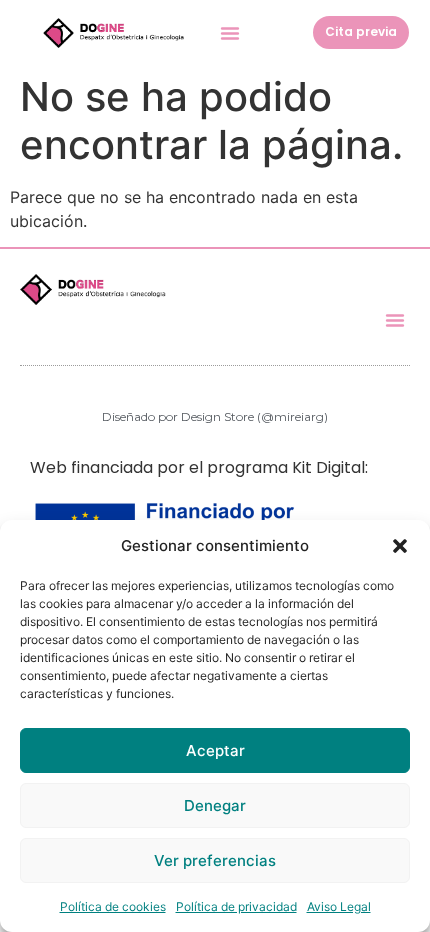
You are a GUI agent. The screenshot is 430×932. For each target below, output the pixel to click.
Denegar (215, 805)
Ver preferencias (215, 860)
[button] (400, 546)
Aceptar (215, 750)
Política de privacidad (236, 906)
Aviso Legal (339, 906)
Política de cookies (113, 906)
